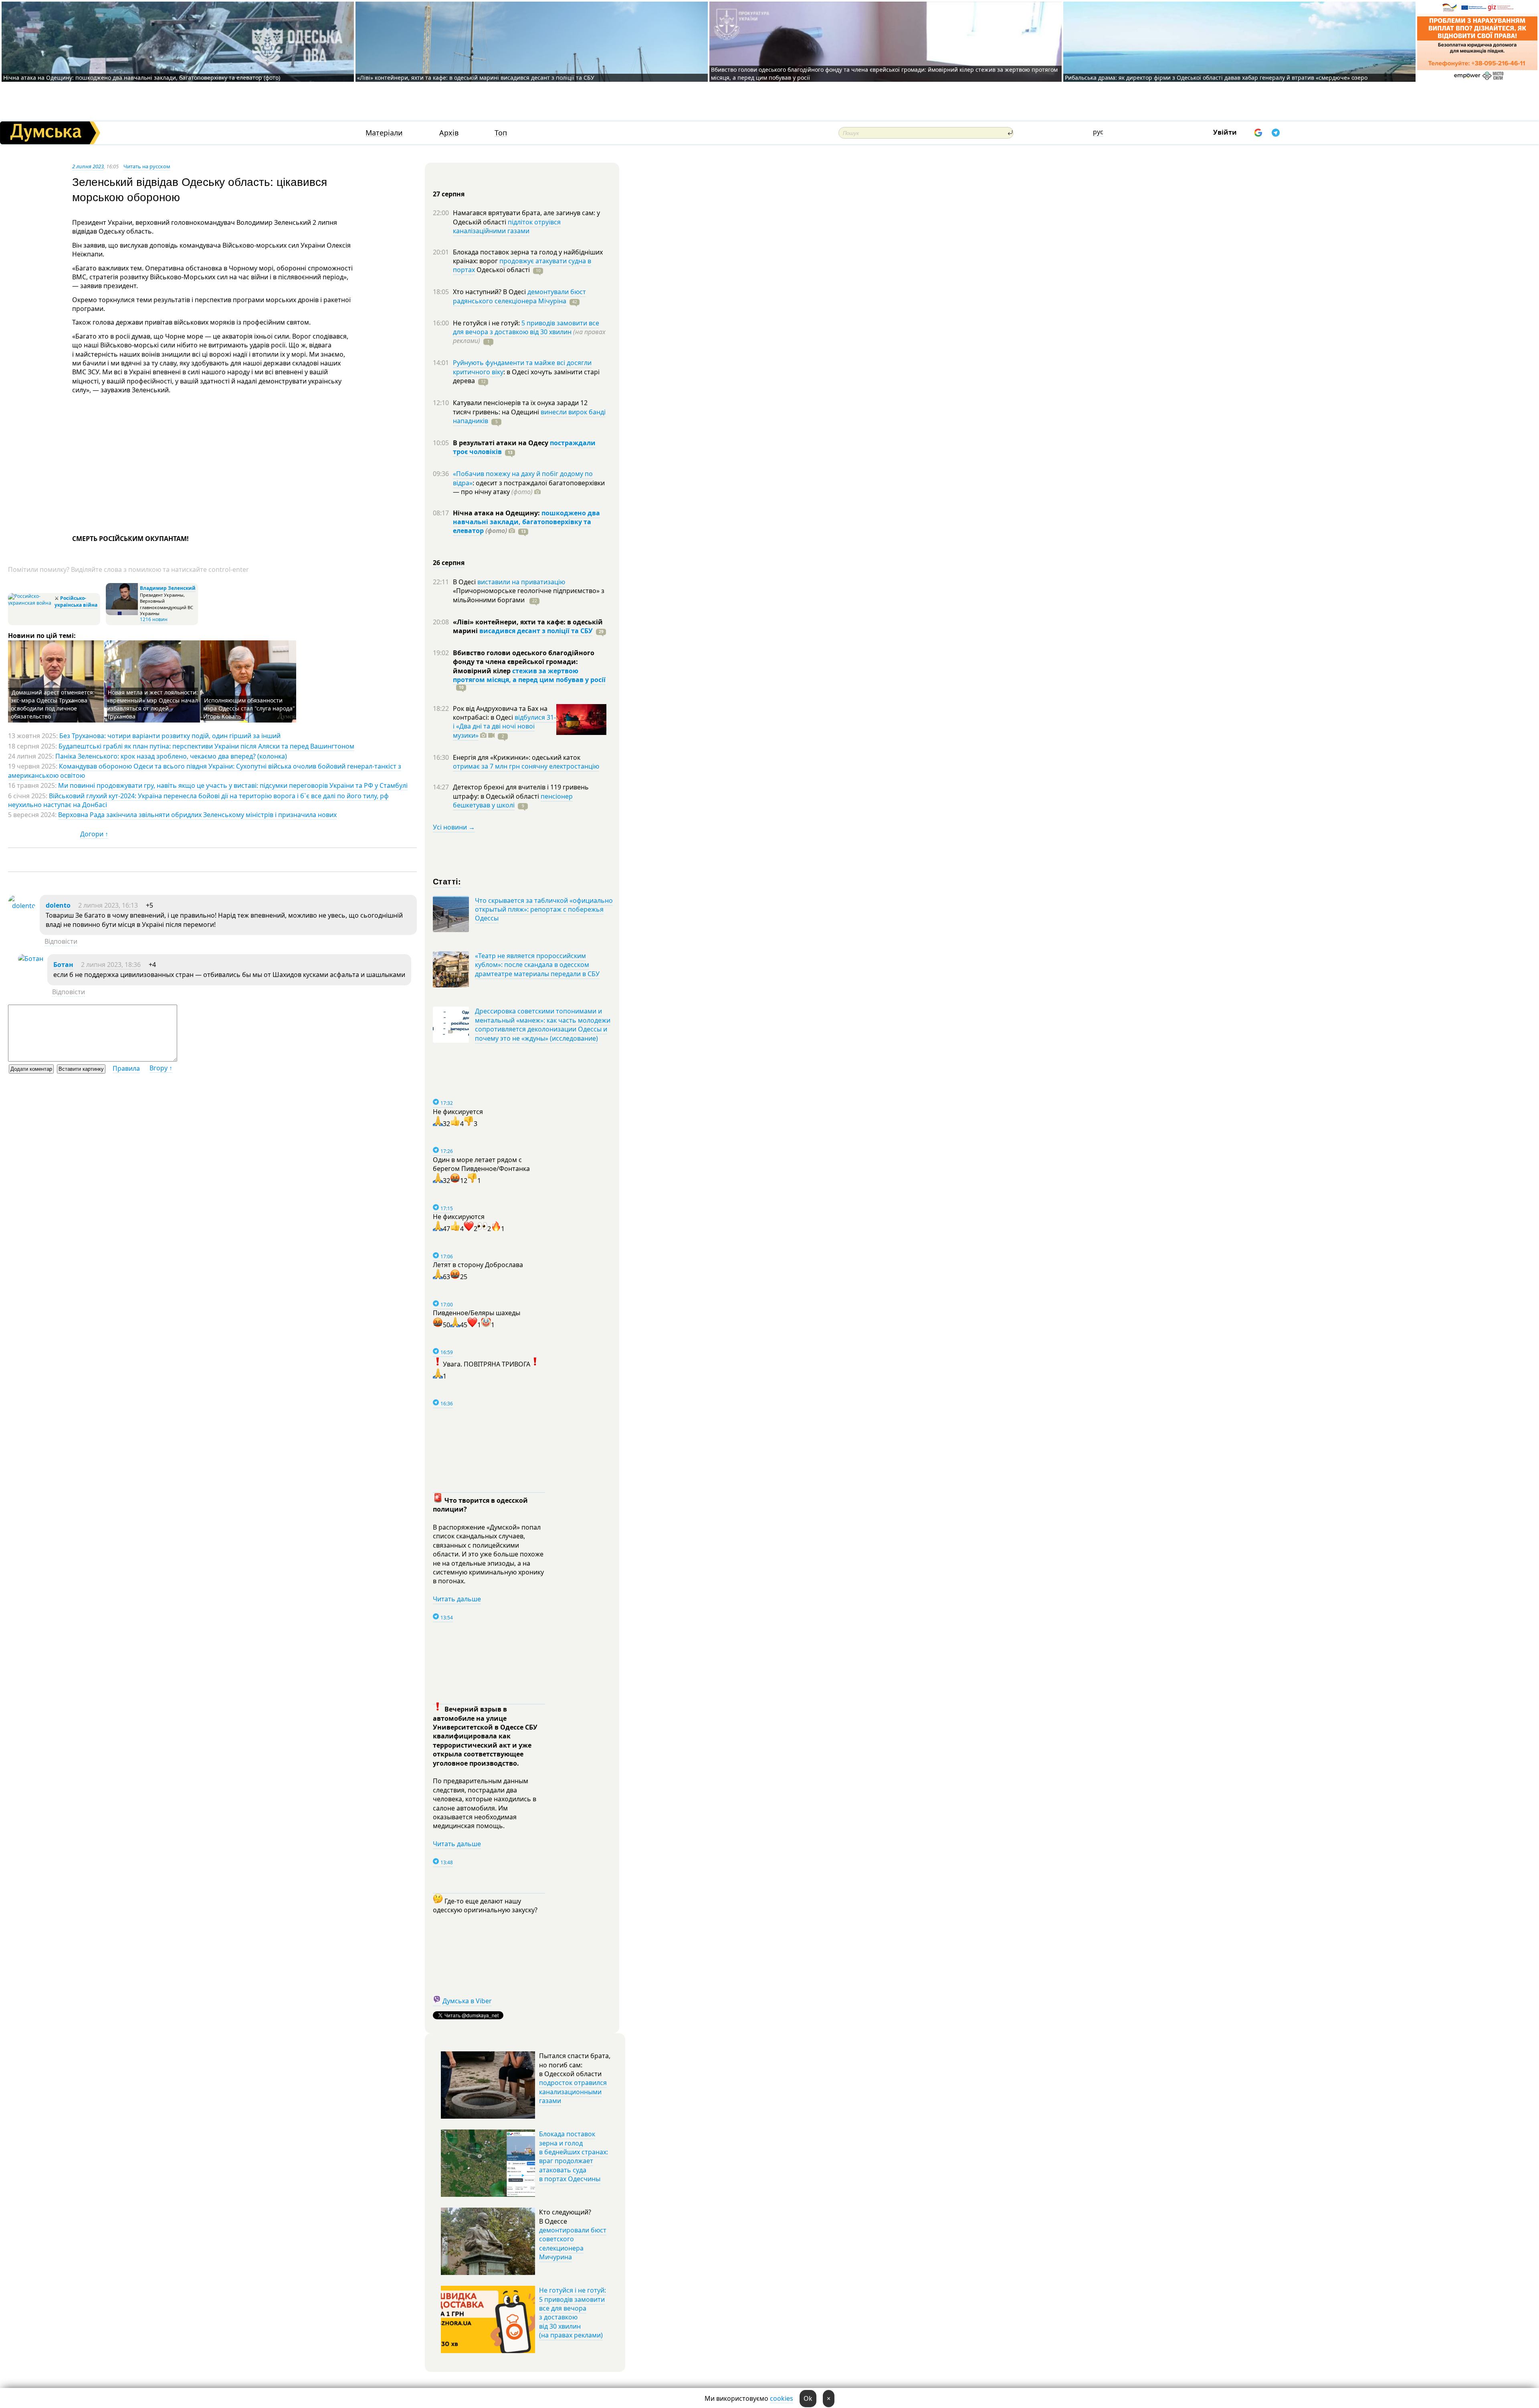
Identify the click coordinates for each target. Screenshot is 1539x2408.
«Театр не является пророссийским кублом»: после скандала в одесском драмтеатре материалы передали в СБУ (537, 965)
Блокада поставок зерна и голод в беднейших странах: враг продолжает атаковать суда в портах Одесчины (574, 2156)
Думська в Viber (467, 2001)
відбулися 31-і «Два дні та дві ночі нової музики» (504, 726)
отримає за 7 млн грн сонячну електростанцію (526, 766)
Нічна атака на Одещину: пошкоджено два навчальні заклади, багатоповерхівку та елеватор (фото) (142, 78)
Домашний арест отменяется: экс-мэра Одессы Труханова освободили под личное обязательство (53, 704)
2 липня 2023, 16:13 (108, 905)
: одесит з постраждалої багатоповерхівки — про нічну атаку (529, 487)
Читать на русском (147, 166)
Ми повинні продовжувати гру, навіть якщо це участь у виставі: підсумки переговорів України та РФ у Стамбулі (233, 785)
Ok (808, 2398)
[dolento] (22, 906)
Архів (449, 133)
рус (1098, 132)
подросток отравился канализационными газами (573, 2092)
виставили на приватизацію (521, 582)
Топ (501, 133)
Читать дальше (457, 1599)
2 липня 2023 (88, 166)
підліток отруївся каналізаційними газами (507, 226)
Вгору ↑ (161, 1068)
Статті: (447, 881)
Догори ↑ (94, 834)
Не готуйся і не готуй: (487, 323)
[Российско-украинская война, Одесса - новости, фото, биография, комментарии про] (30, 603)
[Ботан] (31, 959)
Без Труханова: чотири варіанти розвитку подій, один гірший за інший (170, 736)
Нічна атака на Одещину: (497, 513)
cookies (782, 2398)
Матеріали (384, 133)
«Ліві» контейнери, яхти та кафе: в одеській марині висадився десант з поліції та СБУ (477, 78)
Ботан (63, 965)
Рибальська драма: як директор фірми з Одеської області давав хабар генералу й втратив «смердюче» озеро (1216, 78)
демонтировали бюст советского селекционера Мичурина (573, 2243)
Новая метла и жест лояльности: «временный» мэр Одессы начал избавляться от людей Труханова (152, 704)
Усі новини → (454, 827)
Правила (126, 1068)
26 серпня (449, 563)
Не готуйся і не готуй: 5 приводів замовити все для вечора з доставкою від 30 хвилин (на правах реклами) (573, 2313)
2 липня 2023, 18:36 (111, 965)
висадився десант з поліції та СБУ (536, 631)
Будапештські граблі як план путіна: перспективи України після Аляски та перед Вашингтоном (206, 746)
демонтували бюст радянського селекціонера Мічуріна (519, 296)
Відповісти (61, 941)
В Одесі (465, 582)
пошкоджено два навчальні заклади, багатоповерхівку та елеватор (526, 522)
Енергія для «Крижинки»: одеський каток (517, 757)
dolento (58, 905)
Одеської (502, 270)
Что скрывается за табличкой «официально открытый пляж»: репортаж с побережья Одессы (544, 909)
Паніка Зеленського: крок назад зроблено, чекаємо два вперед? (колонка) (171, 756)
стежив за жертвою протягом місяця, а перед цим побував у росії (529, 675)
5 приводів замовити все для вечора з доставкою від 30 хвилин (526, 327)
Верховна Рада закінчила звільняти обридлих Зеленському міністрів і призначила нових (197, 815)
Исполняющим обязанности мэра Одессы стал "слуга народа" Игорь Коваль (249, 708)
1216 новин (154, 619)
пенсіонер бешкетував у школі (513, 801)
